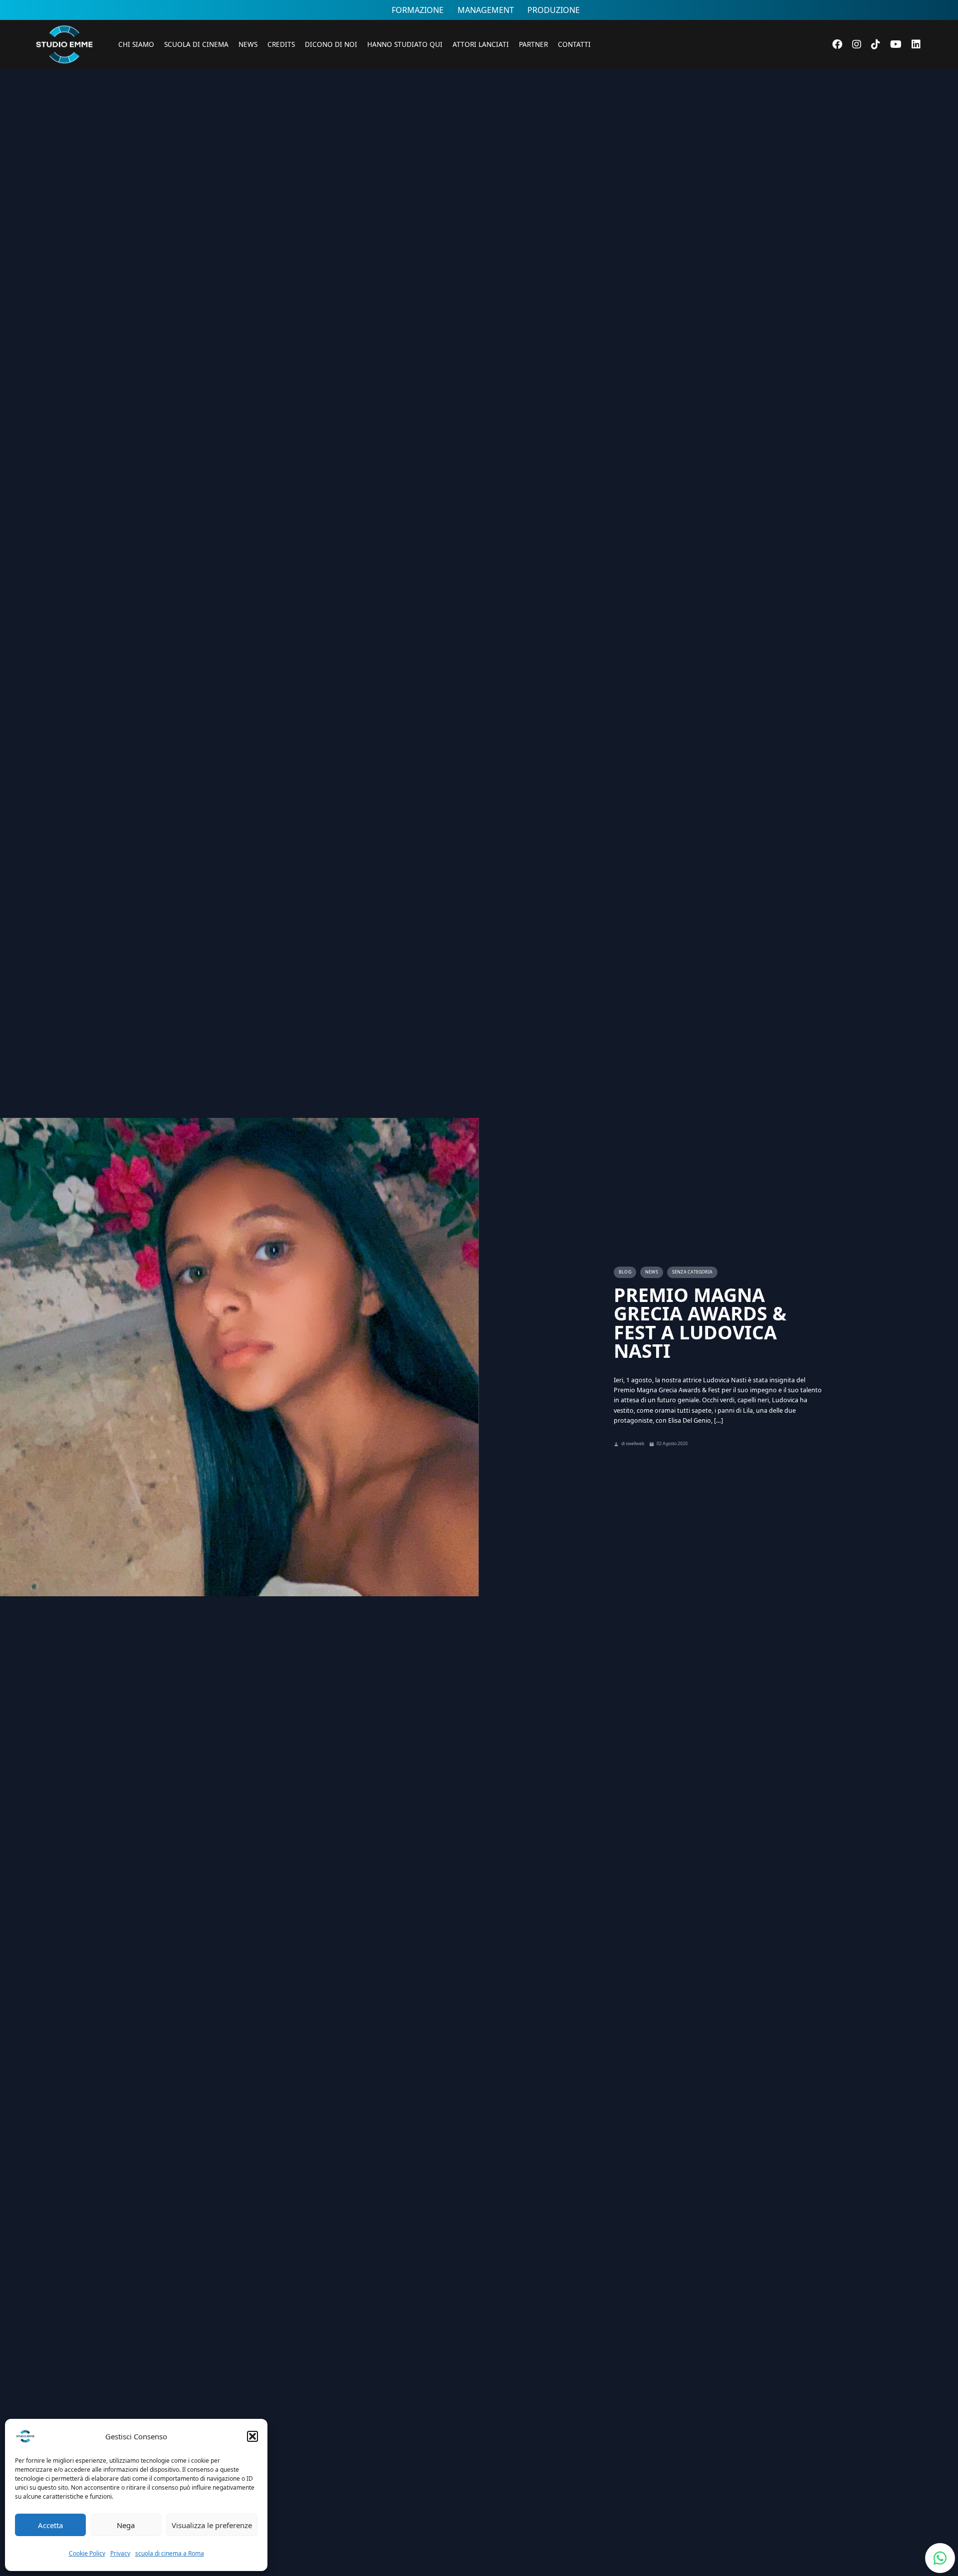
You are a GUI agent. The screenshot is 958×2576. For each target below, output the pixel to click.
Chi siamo (136, 44)
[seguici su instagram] (857, 44)
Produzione (554, 10)
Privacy (120, 2553)
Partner (533, 44)
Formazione (418, 10)
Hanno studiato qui (405, 44)
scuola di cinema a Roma (170, 2553)
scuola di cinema (196, 44)
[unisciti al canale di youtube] (896, 44)
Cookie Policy (87, 2553)
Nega (126, 2525)
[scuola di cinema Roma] (64, 78)
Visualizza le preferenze (212, 2525)
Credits (281, 44)
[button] (252, 2436)
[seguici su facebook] (837, 44)
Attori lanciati (481, 44)
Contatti (574, 44)
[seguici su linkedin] (916, 44)
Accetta (50, 2525)
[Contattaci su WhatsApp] (940, 2558)
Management (486, 10)
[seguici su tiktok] (876, 44)
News (248, 44)
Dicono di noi (331, 44)
